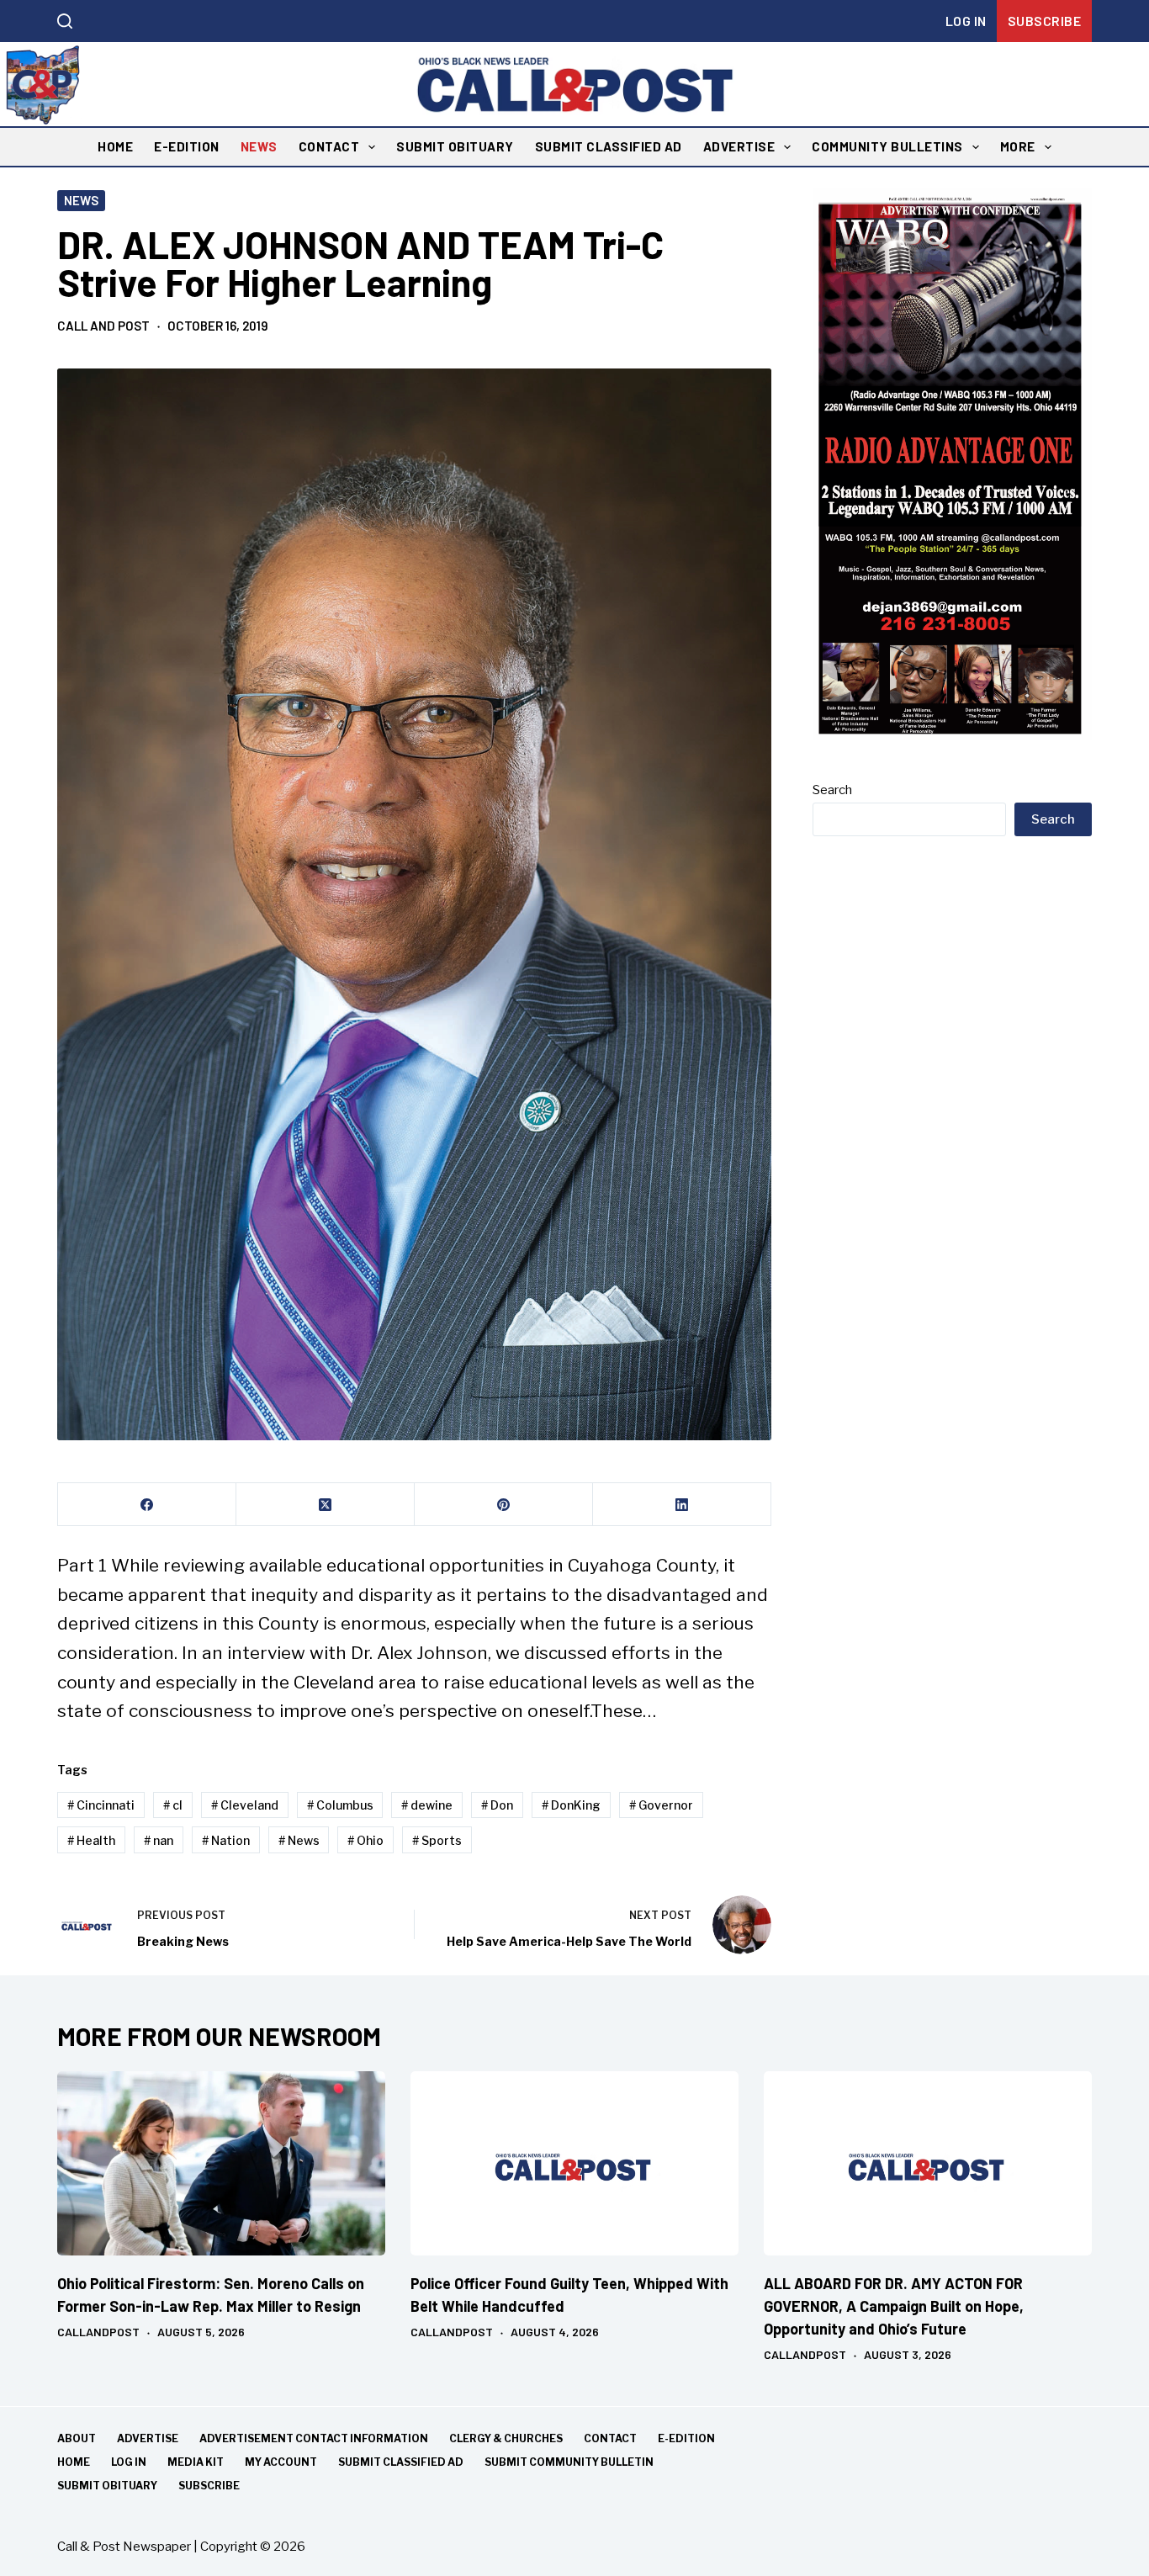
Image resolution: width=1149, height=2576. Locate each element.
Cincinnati (101, 1805)
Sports (437, 1840)
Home (115, 146)
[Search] (65, 21)
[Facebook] (147, 1505)
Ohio (365, 1840)
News (259, 146)
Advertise (739, 146)
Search (832, 790)
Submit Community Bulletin (569, 2462)
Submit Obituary (455, 146)
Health (91, 1840)
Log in (966, 21)
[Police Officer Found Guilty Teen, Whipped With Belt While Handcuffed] (574, 2163)
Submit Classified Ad (609, 146)
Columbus (340, 1805)
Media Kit (196, 2462)
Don (497, 1805)
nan (159, 1840)
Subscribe (1045, 21)
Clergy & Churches (506, 2438)
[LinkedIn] (682, 1505)
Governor (661, 1805)
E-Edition (187, 146)
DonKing (571, 1805)
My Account (281, 2462)
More (1018, 146)
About (77, 2438)
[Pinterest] (504, 1505)
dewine (427, 1805)
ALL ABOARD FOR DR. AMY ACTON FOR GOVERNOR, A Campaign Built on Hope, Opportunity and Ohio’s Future (894, 2306)
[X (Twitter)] (326, 1505)
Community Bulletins (887, 146)
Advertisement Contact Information (314, 2438)
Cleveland (245, 1805)
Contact (329, 146)
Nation (226, 1840)
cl (173, 1805)
